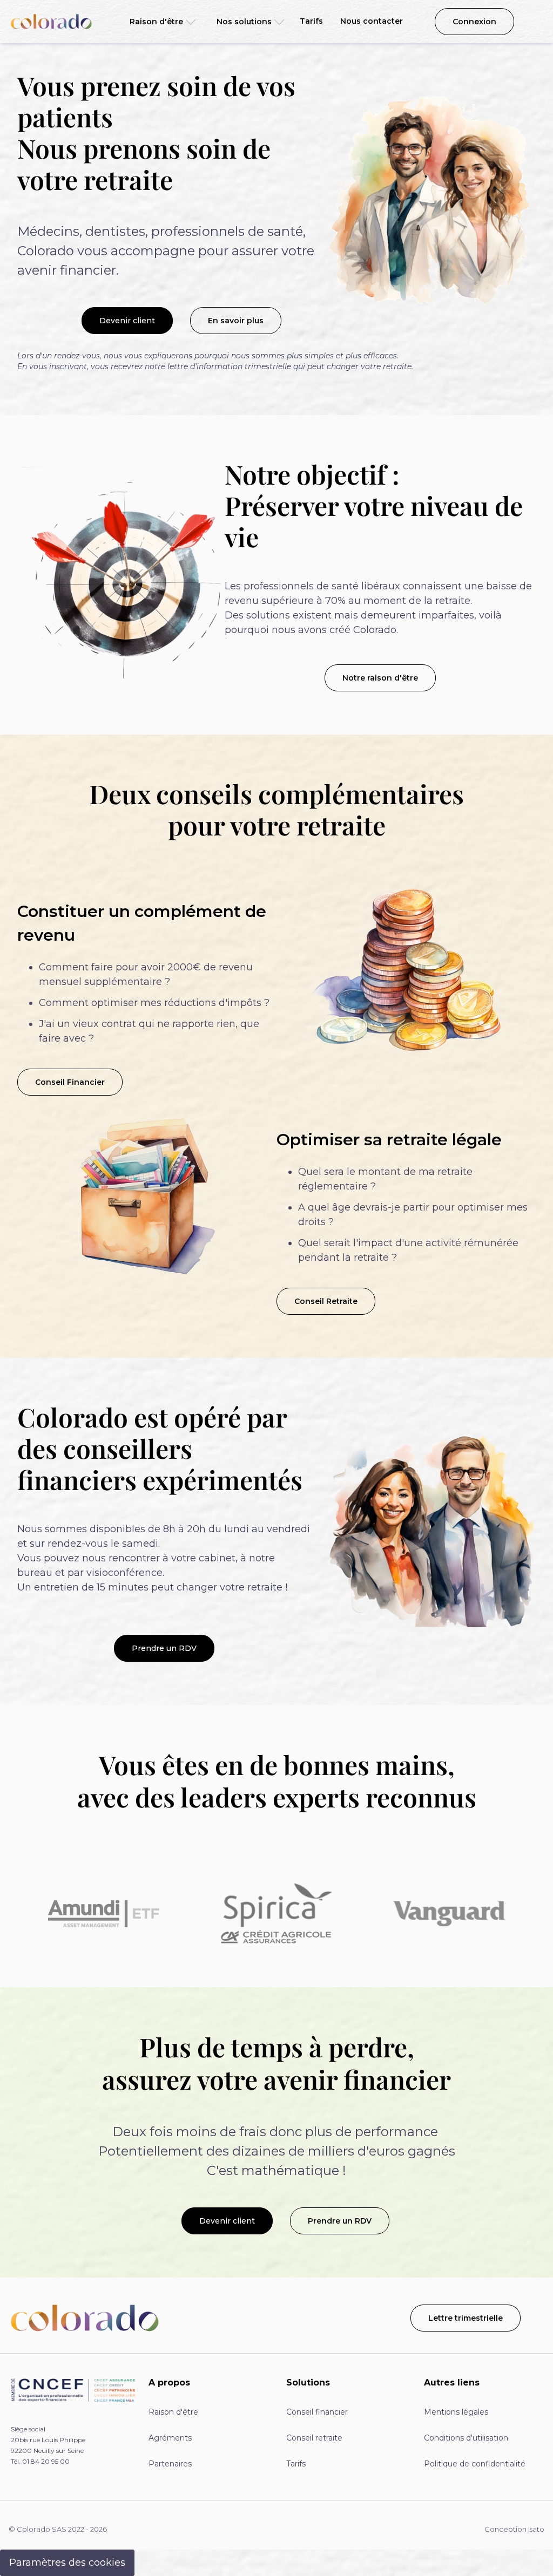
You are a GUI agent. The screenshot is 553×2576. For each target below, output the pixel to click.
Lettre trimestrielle (466, 2318)
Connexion (474, 22)
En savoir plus (236, 321)
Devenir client (127, 321)
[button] (159, 22)
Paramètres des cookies (67, 2563)
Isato (536, 2529)
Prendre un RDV (164, 1648)
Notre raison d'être (380, 678)
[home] (51, 22)
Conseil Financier (70, 1082)
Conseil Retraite (326, 1301)
